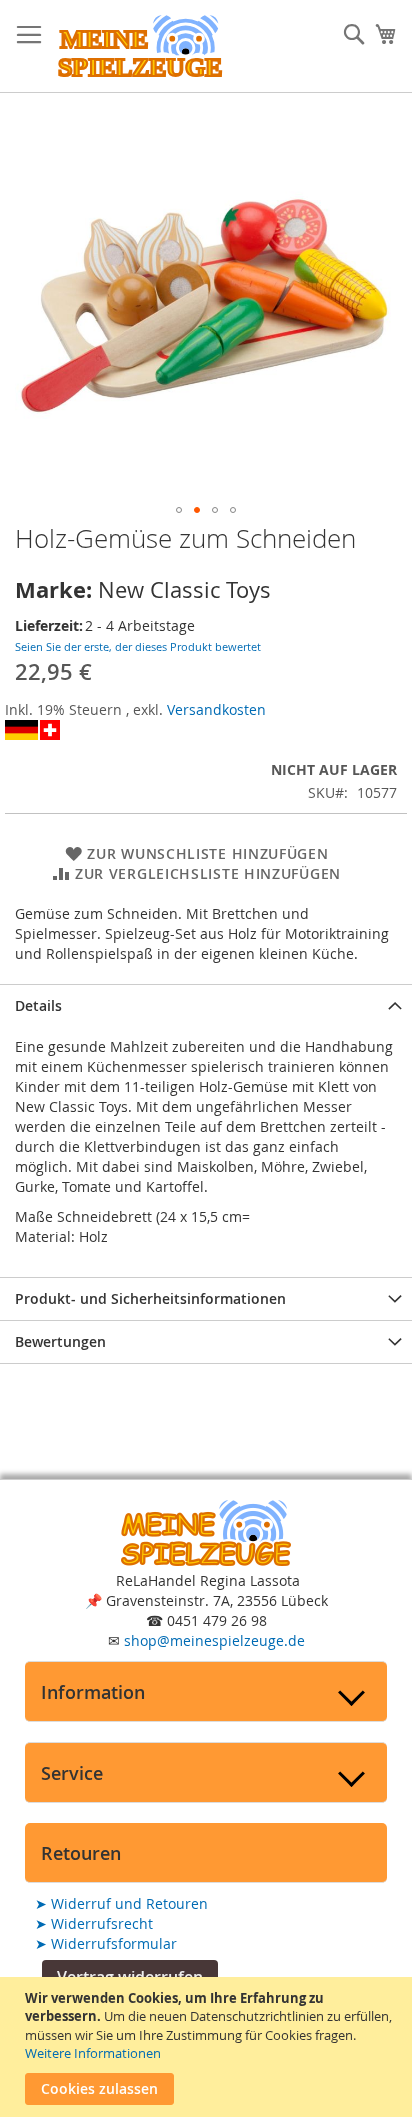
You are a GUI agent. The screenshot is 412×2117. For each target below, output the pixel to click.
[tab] (206, 1005)
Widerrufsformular (106, 1943)
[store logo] (140, 46)
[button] (179, 510)
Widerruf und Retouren (121, 1903)
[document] (208, 2047)
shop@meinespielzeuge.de (214, 1640)
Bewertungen (60, 1341)
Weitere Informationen (93, 2053)
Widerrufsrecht (94, 1923)
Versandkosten (216, 709)
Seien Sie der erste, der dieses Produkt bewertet (138, 646)
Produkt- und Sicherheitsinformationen (150, 1298)
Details (38, 1005)
